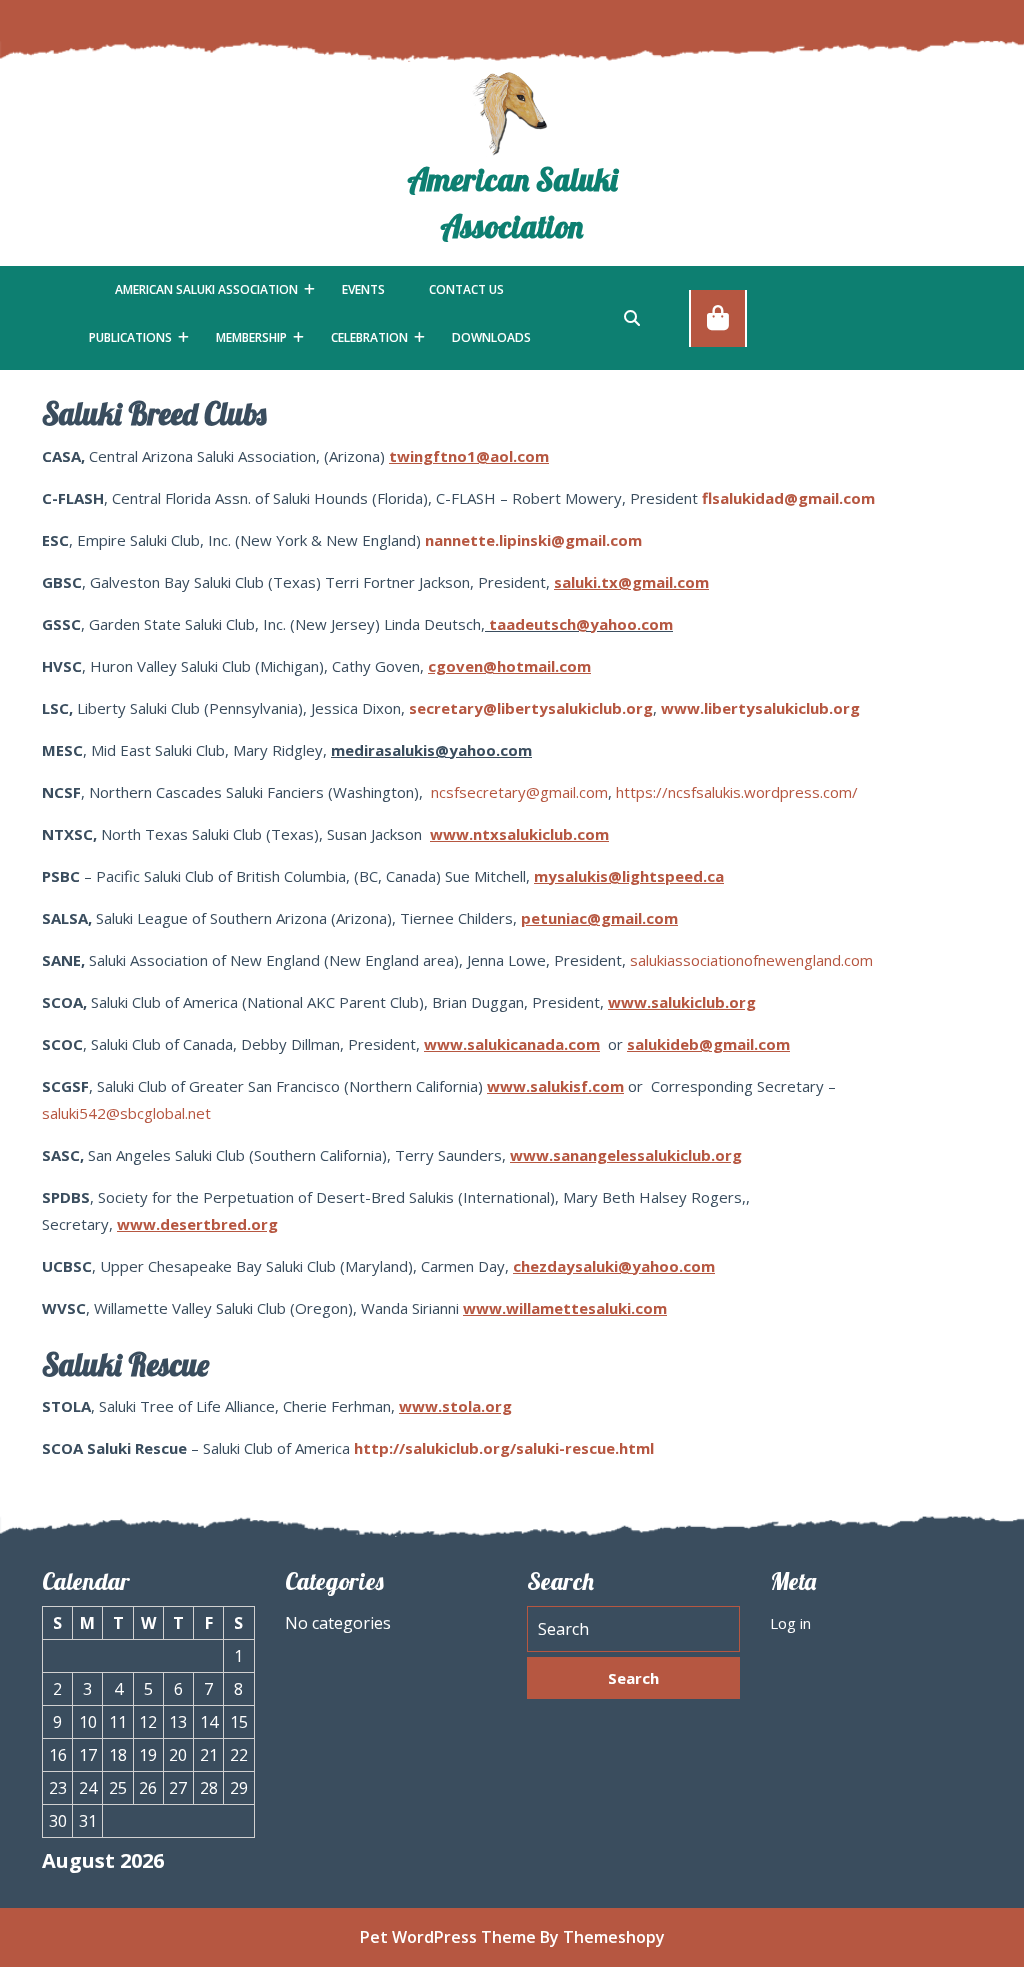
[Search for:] (633, 1629)
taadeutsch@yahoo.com (581, 624)
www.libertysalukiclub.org (760, 708)
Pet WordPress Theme (448, 1937)
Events (363, 289)
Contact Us (466, 289)
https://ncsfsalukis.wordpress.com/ (737, 792)
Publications (130, 337)
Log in (790, 1623)
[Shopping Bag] (718, 317)
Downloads (491, 337)
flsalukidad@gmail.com (788, 498)
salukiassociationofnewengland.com (751, 960)
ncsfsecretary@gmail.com (519, 792)
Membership (251, 337)
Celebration (369, 337)
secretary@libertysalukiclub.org (531, 708)
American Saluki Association (206, 289)
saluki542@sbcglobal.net (126, 1113)
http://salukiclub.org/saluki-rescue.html (504, 1448)
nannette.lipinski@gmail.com (533, 540)
